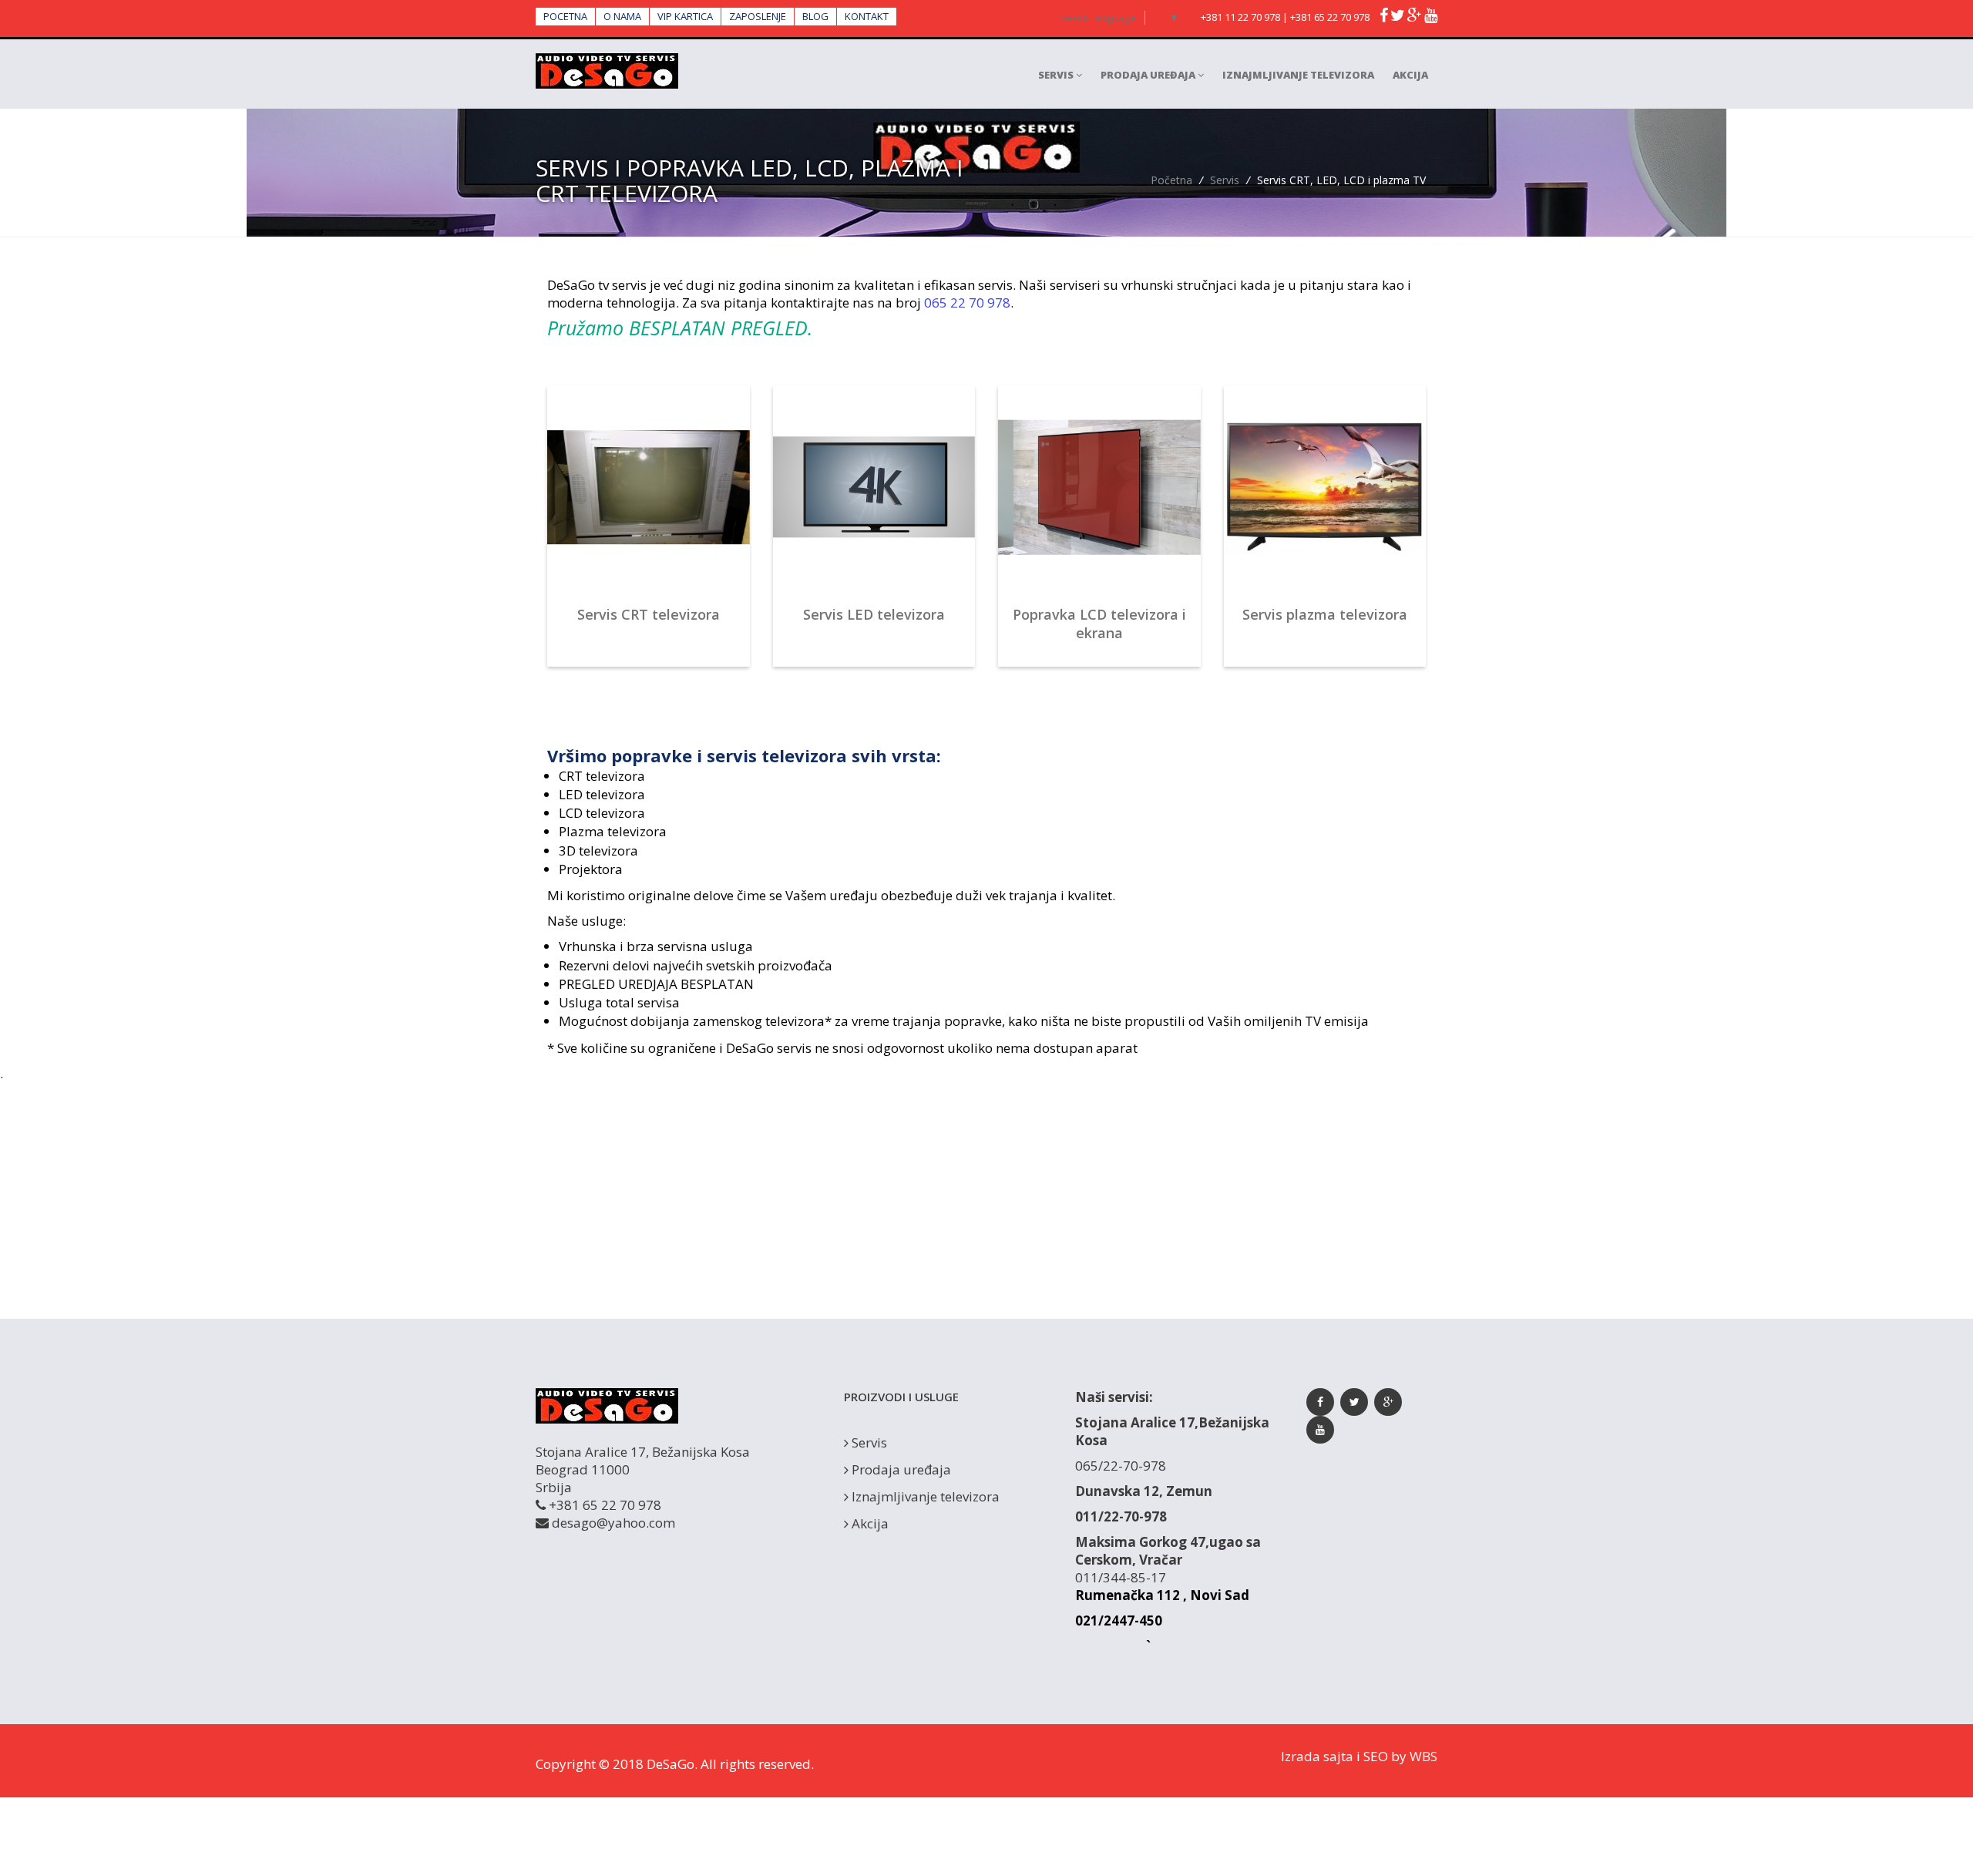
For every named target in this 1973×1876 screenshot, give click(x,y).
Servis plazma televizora (1325, 614)
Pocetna (565, 16)
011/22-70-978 (1121, 1516)
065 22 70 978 (967, 303)
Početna (1171, 180)
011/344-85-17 (1121, 1577)
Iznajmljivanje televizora (1298, 75)
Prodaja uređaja (1149, 75)
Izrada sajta (1317, 1756)
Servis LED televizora (874, 614)
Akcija (1410, 75)
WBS (1423, 1756)
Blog (815, 16)
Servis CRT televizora (649, 614)
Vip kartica (685, 16)
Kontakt (867, 16)
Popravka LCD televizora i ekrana (1099, 624)
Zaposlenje (758, 16)
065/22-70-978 (1121, 1466)
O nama (622, 16)
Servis (1057, 75)
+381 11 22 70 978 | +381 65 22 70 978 (1285, 17)
